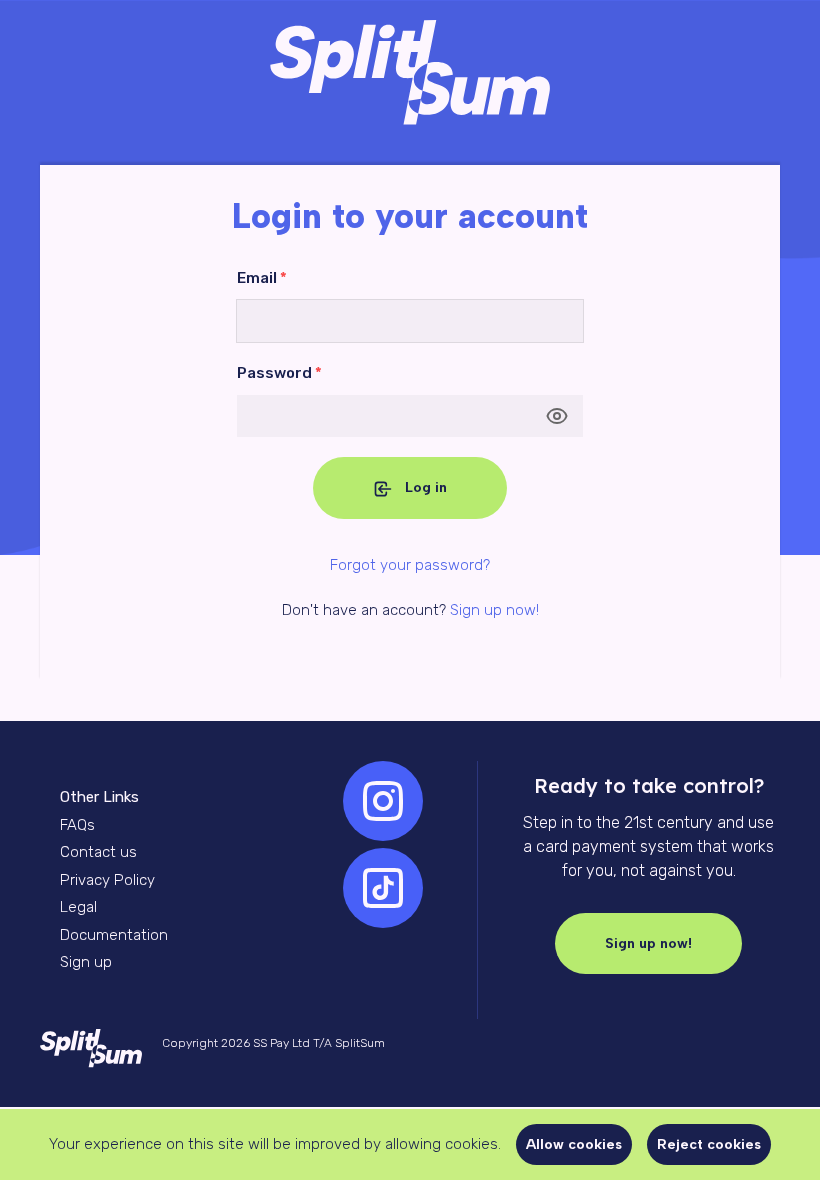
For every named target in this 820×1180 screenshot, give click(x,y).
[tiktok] (383, 888)
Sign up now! (494, 610)
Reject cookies (709, 1144)
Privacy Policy (107, 880)
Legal (78, 907)
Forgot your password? (410, 565)
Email (262, 278)
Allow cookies (574, 1144)
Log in (426, 487)
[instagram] (383, 801)
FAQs (77, 825)
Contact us (98, 852)
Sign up (86, 962)
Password (279, 373)
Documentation (114, 935)
